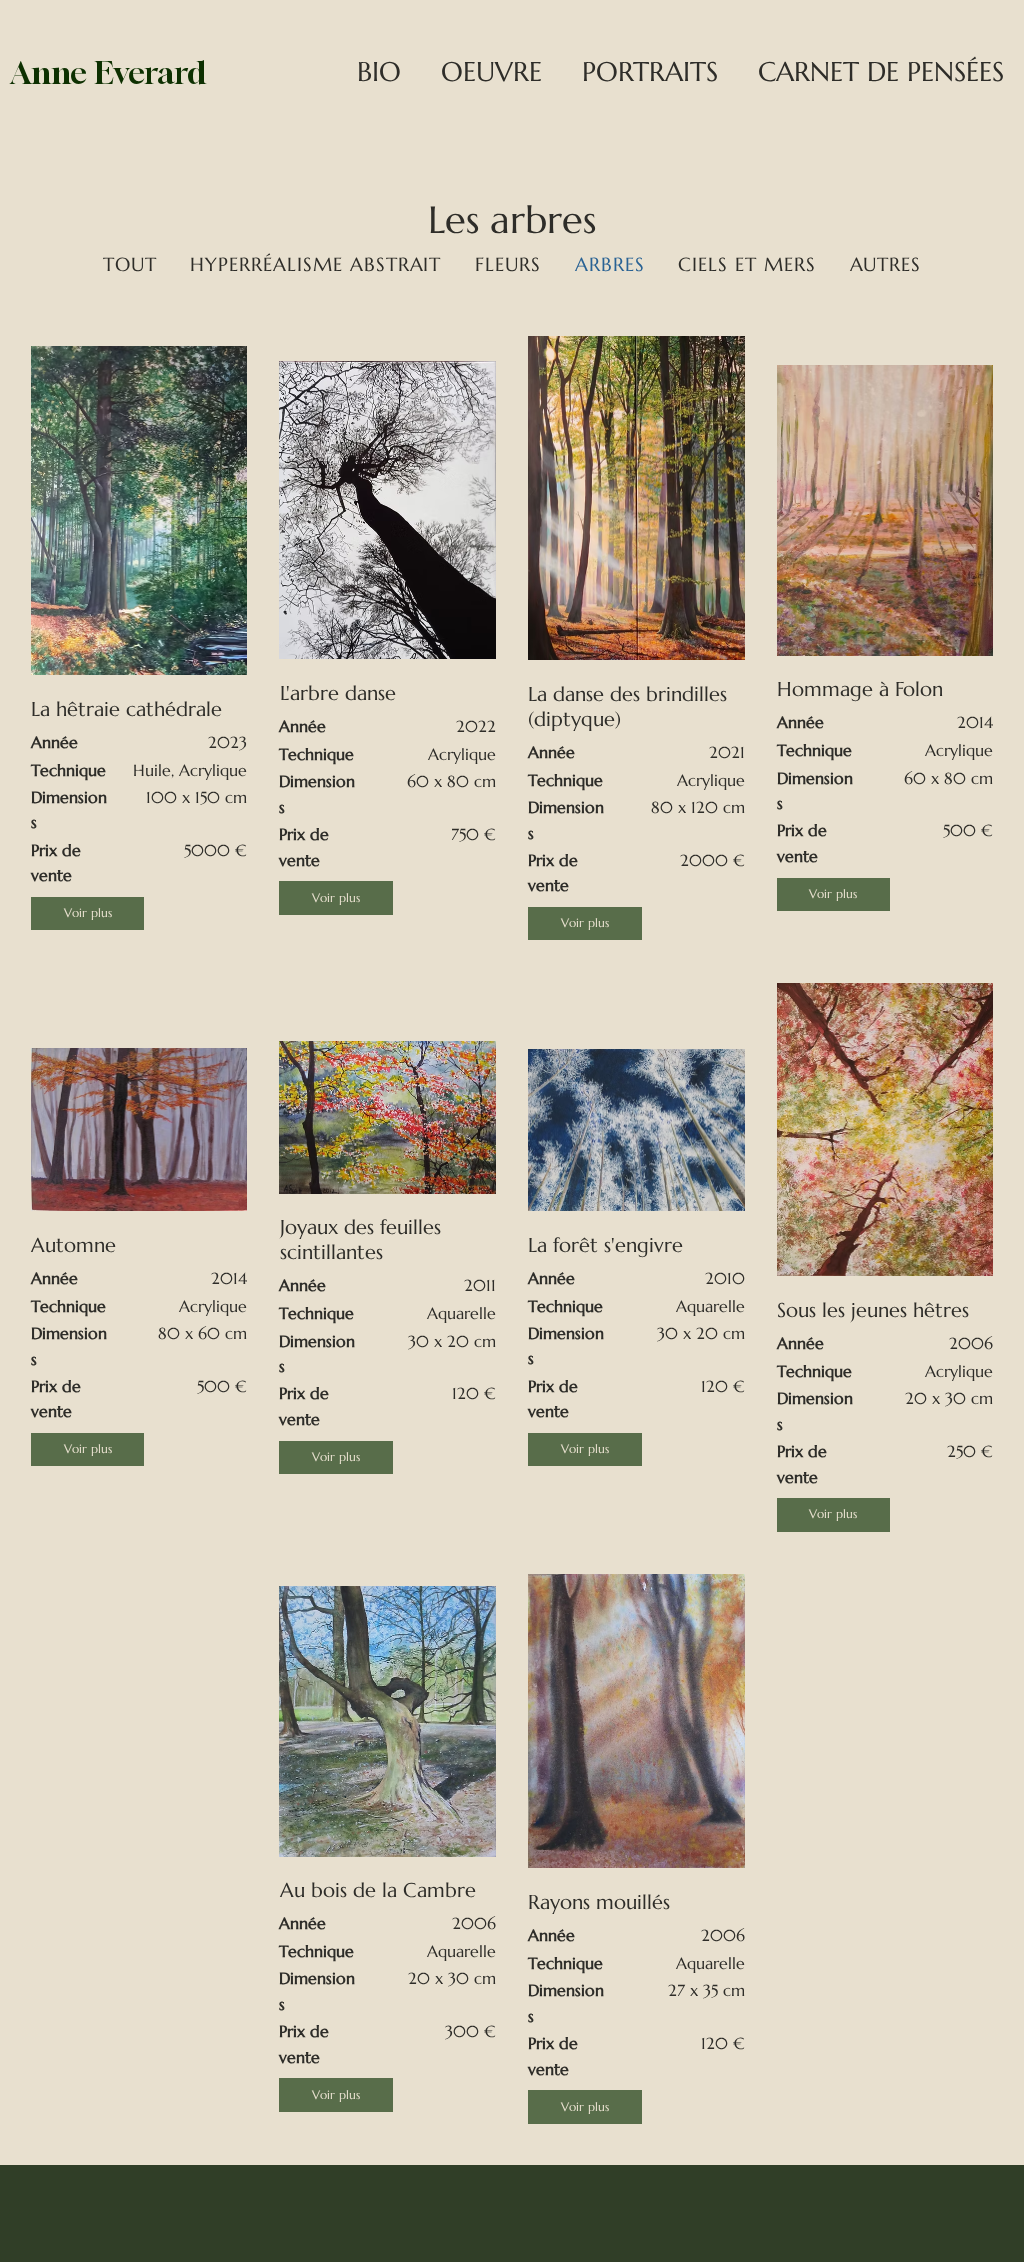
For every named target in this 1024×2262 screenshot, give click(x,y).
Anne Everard (108, 72)
